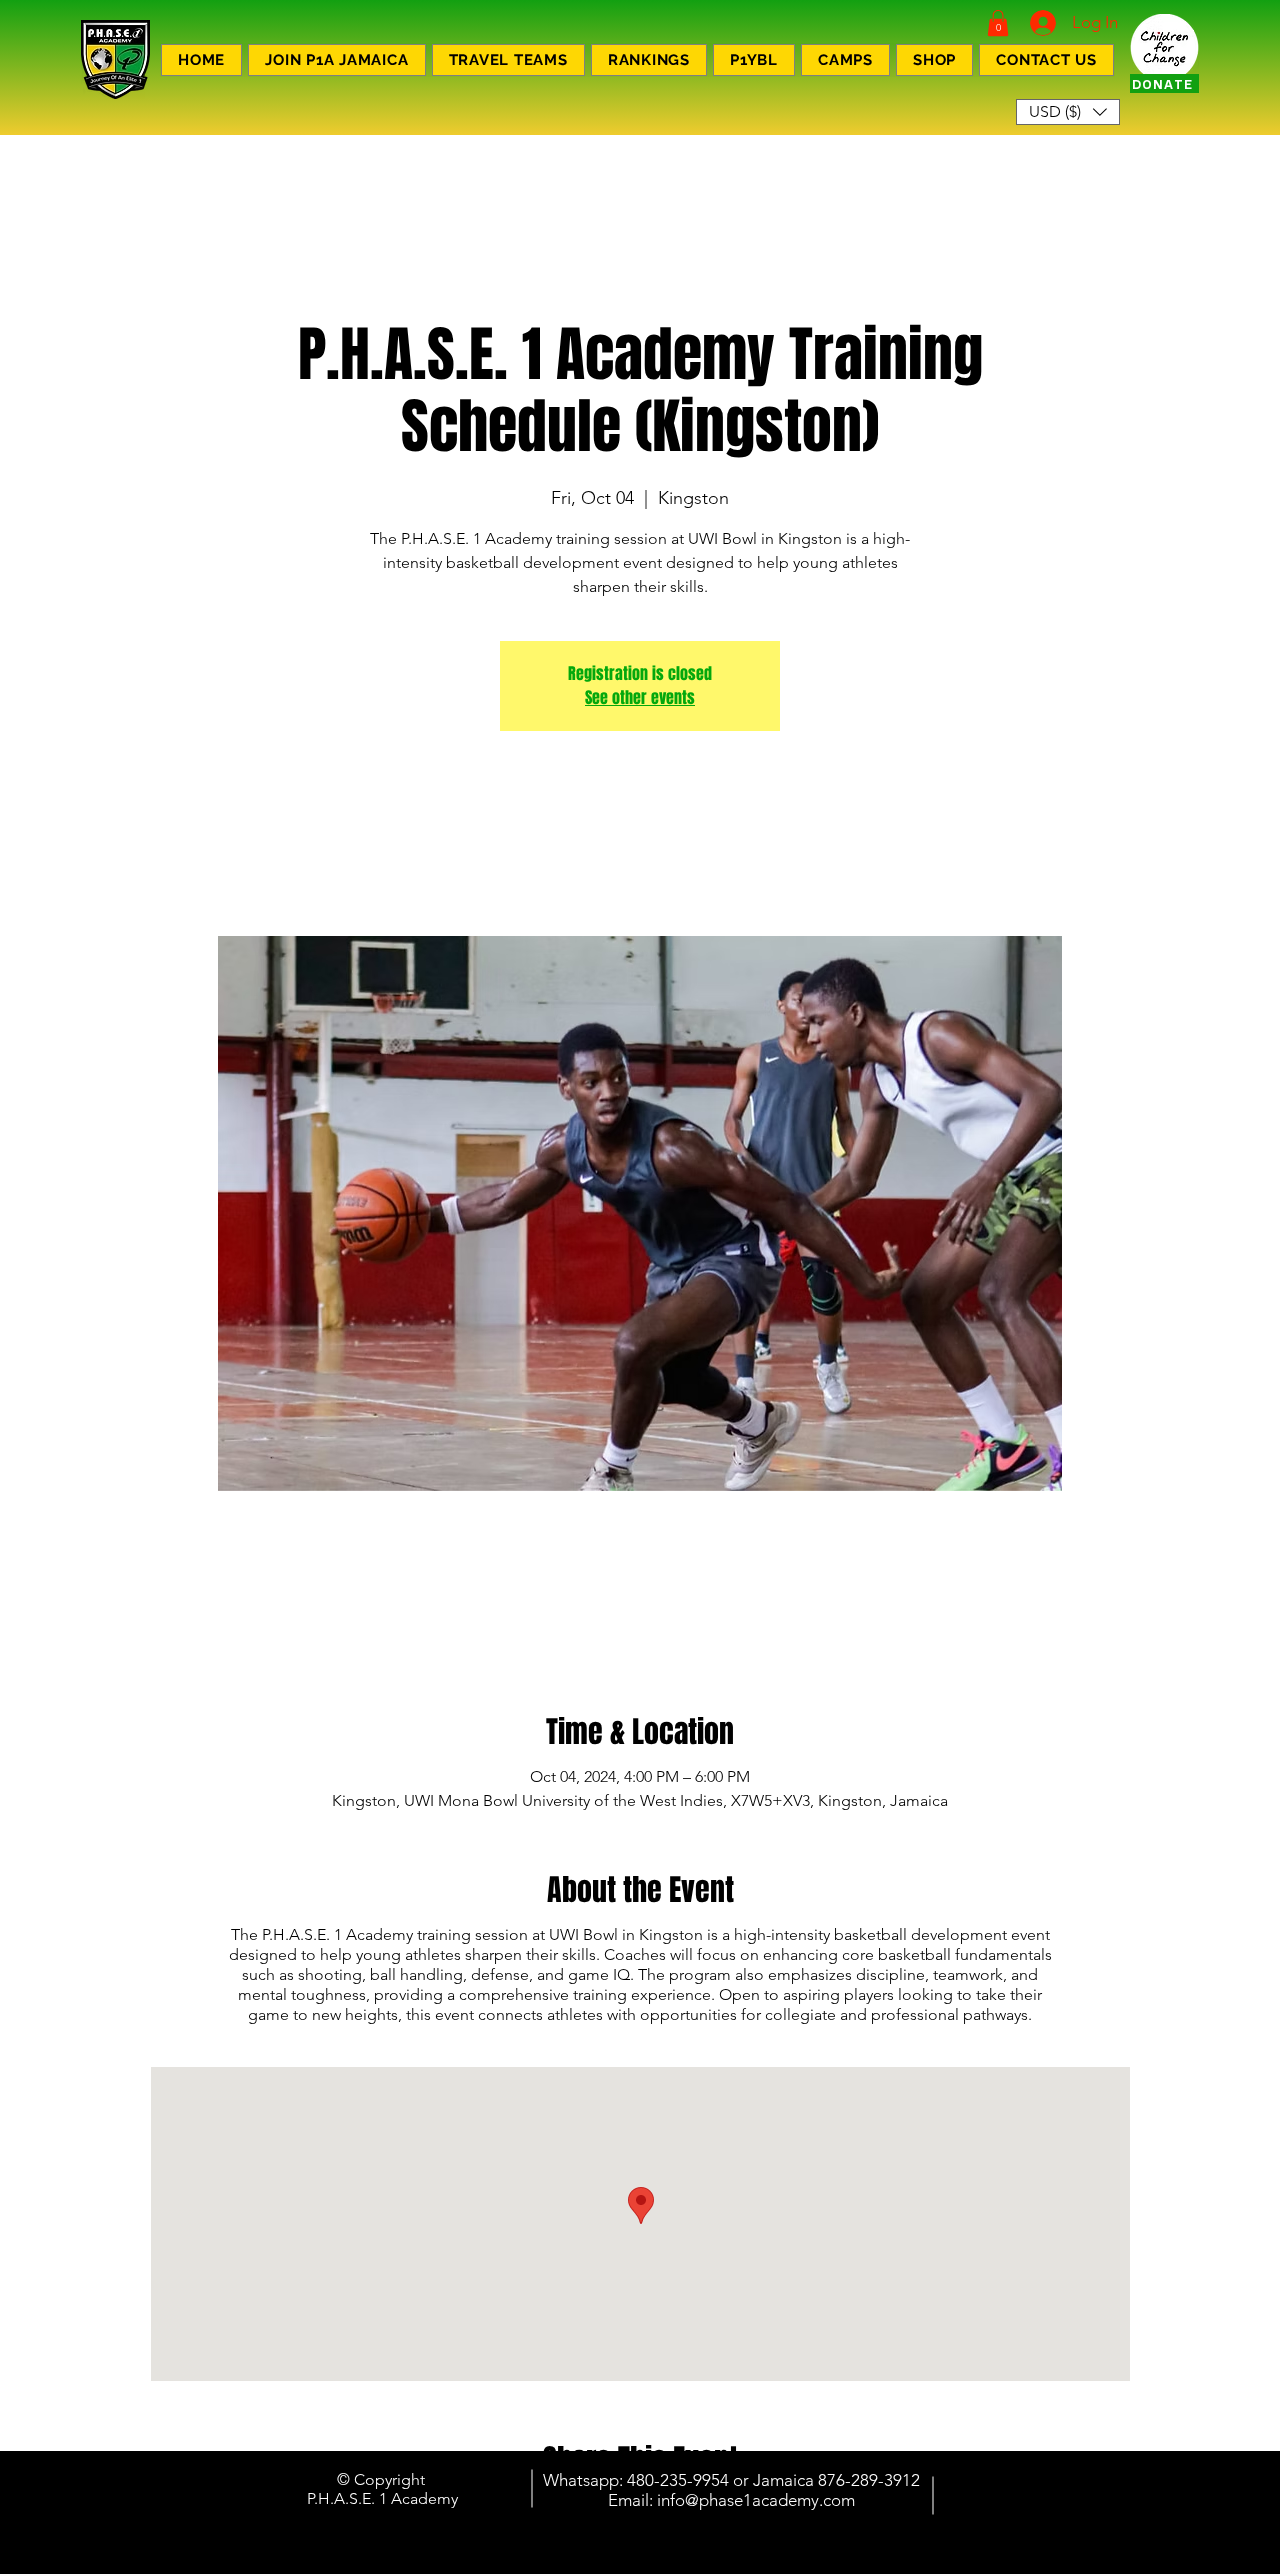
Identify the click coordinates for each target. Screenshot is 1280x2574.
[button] (998, 23)
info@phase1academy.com (756, 2500)
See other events (640, 697)
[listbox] (1068, 112)
